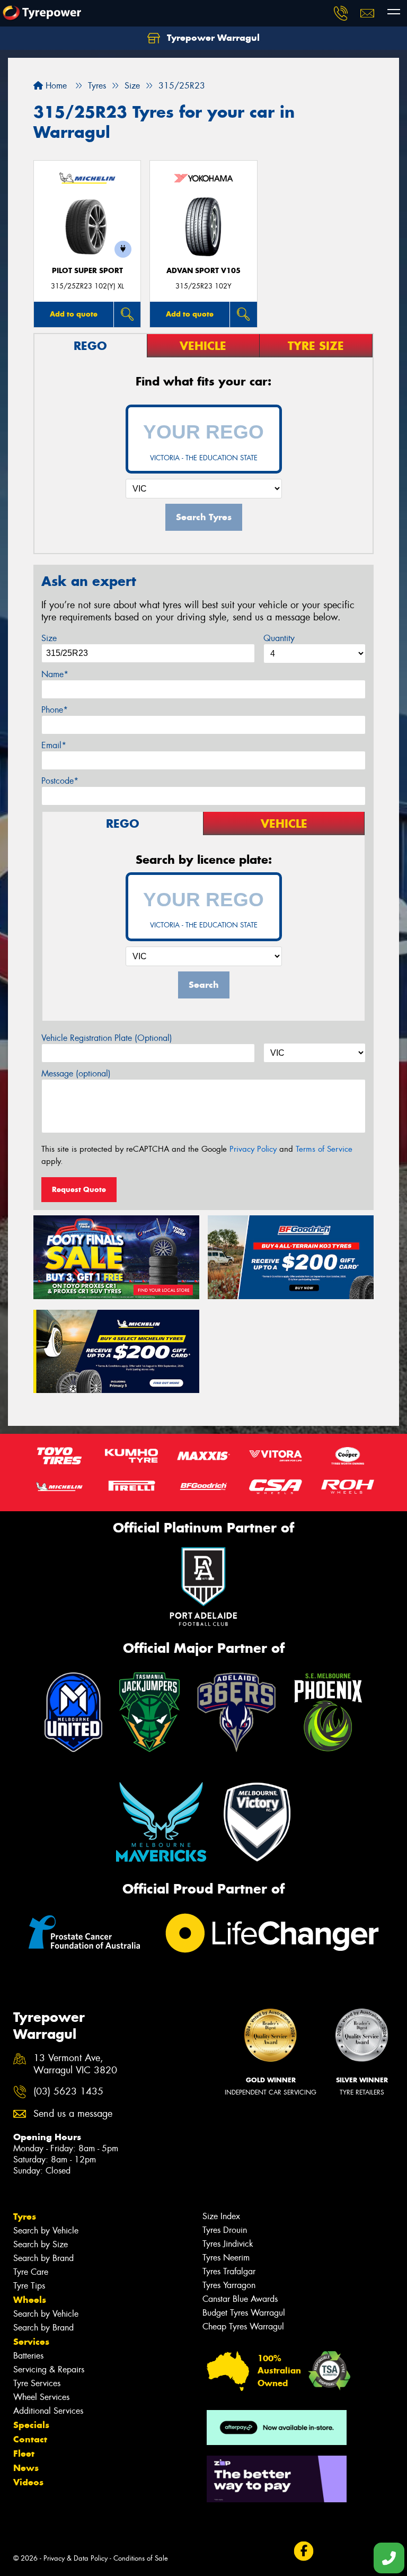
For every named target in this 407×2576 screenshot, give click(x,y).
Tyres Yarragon (229, 2285)
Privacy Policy (253, 1149)
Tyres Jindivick (228, 2244)
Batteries (28, 2356)
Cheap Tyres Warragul (243, 2327)
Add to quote (74, 314)
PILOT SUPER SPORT (87, 271)
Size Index (221, 2216)
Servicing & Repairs (49, 2369)
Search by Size (41, 2244)
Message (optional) (76, 1074)
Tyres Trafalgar (229, 2271)
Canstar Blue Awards (240, 2299)
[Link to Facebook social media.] (303, 2551)
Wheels (30, 2300)
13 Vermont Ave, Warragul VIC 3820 (75, 2064)
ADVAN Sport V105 (203, 271)
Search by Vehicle (46, 2231)
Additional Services (48, 2411)
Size (49, 638)
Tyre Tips (29, 2286)
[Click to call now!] (341, 13)
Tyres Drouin (225, 2230)
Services (31, 2342)
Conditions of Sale (141, 2558)
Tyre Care (31, 2272)
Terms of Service (324, 1149)
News (26, 2468)
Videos (28, 2482)
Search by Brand (43, 2258)
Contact (30, 2439)
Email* (54, 745)
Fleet (24, 2454)
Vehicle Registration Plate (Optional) (107, 1038)
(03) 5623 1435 (68, 2092)
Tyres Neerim (226, 2258)
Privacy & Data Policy (76, 2558)
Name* (55, 674)
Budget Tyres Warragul (244, 2313)
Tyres (25, 2216)
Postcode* (60, 781)
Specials (31, 2425)
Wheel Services (41, 2397)
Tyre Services (37, 2383)
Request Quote (79, 1189)
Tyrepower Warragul (212, 38)
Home (55, 86)
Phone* (55, 710)
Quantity (279, 638)
